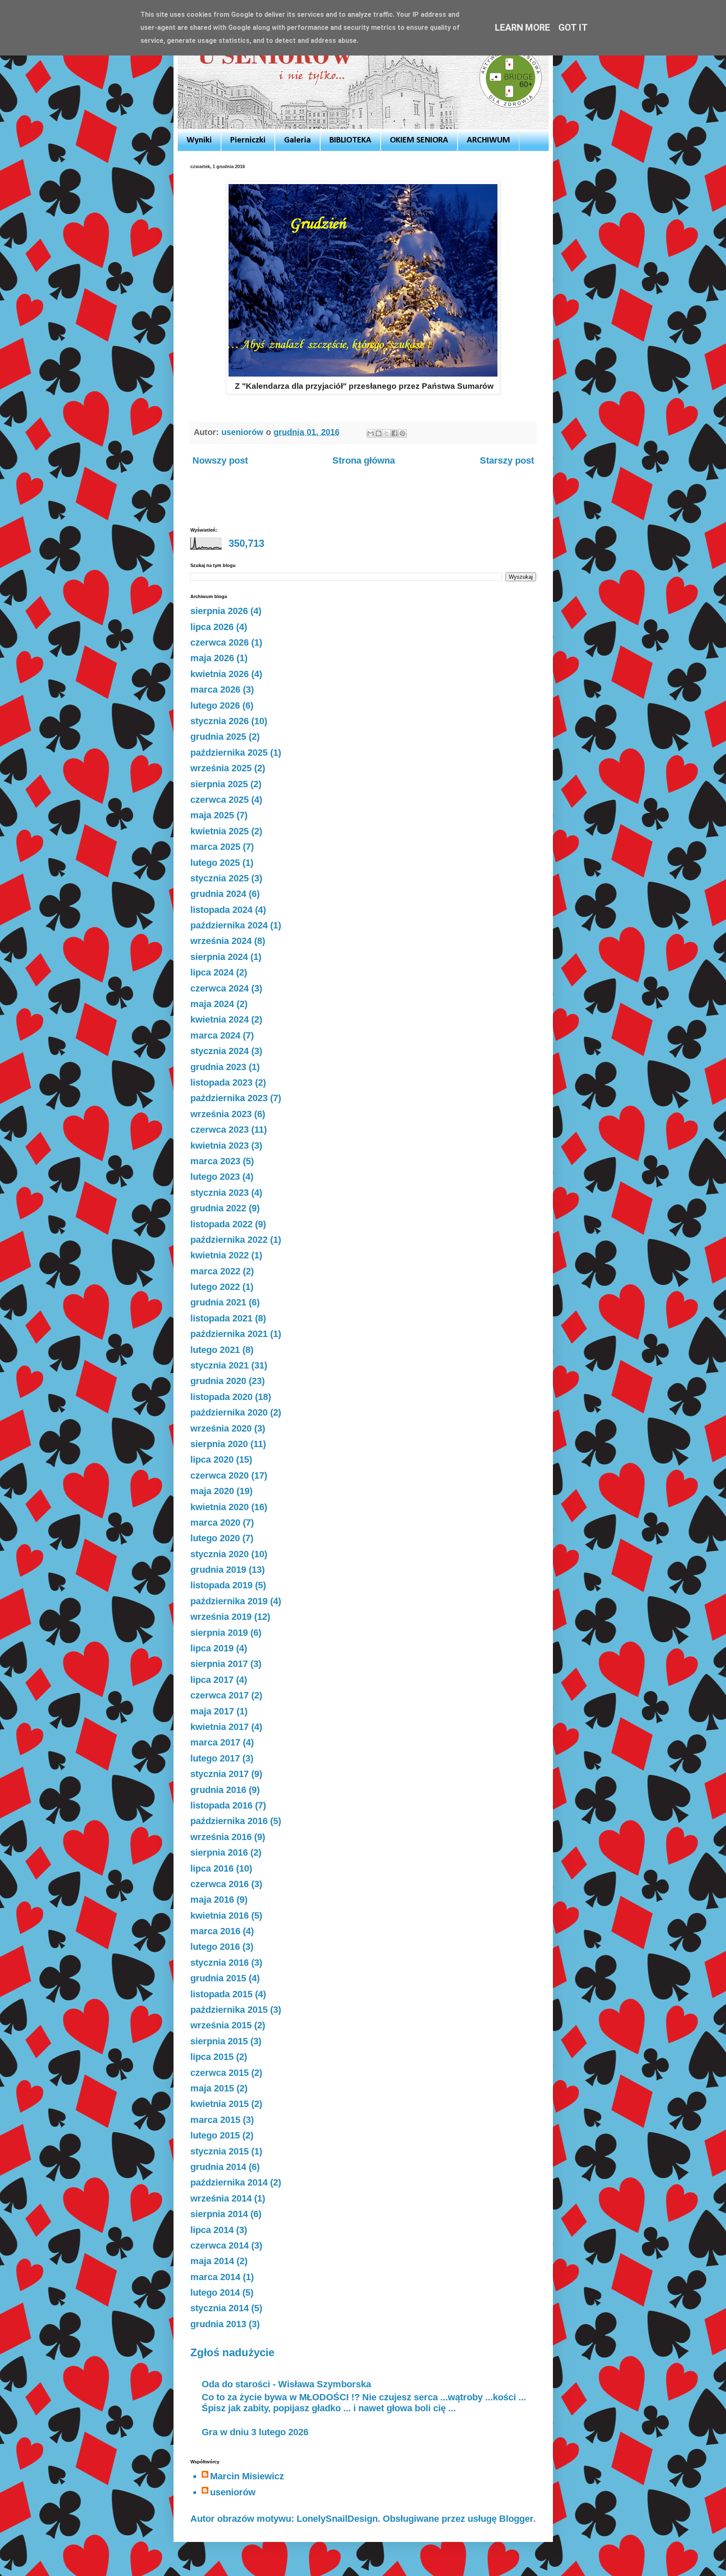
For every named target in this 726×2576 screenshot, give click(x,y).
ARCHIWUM (488, 140)
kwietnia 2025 (220, 831)
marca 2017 (215, 1742)
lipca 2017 (212, 1680)
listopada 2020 (221, 1397)
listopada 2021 (221, 1318)
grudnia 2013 (218, 2324)
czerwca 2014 (220, 2245)
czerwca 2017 (220, 1695)
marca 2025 (215, 847)
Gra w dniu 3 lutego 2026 (255, 2432)
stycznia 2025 (220, 878)
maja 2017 (212, 1711)
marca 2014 (215, 2277)
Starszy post (507, 460)
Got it (573, 28)
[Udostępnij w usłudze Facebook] (395, 433)
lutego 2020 (215, 1538)
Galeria (297, 140)
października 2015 (229, 2010)
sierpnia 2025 (219, 784)
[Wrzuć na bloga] (379, 433)
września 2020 (221, 1428)
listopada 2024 (221, 910)
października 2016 (229, 1821)
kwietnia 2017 (220, 1727)
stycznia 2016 (220, 1963)
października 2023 (229, 1098)
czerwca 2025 (220, 800)
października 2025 (229, 753)
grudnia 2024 (218, 894)
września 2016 (221, 1837)
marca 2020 (215, 1523)
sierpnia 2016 (219, 1852)
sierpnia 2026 (219, 611)
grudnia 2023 (218, 1067)
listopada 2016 (221, 1805)
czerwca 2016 (220, 1884)
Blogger (516, 2519)
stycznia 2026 (220, 721)
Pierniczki (248, 140)
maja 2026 (212, 658)
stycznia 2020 (220, 1554)
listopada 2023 (221, 1082)
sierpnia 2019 (219, 1633)
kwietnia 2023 (220, 1146)
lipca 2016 (212, 1868)
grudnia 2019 (218, 1570)
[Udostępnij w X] (387, 433)
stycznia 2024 (220, 1051)
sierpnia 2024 (219, 957)
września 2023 (221, 1114)
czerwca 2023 (220, 1130)
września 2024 (221, 941)
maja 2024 (212, 1004)
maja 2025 (212, 815)
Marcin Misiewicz (247, 2476)
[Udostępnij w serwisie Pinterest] (402, 433)
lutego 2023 (215, 1177)
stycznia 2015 (220, 2151)
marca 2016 (215, 1931)
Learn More (522, 28)
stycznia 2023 (220, 1193)
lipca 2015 (212, 2057)
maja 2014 (212, 2261)
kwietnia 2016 (220, 1916)
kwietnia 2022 (220, 1255)
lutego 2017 (215, 1758)
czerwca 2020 (220, 1475)
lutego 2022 (215, 1287)
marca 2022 (215, 1271)
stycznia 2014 (220, 2308)
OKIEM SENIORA (419, 140)
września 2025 (221, 768)
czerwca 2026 (220, 642)
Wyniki (199, 140)
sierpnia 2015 (219, 2041)
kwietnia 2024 (220, 1019)
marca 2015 (215, 2120)
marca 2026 (215, 689)
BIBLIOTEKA (350, 140)
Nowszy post (220, 460)
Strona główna (364, 460)
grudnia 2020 (218, 1381)
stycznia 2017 (220, 1774)
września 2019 (221, 1617)
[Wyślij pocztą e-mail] (371, 433)
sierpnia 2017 (219, 1664)
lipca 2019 (212, 1648)
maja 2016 (212, 1900)
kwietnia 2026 (220, 674)
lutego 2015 (215, 2135)
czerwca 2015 (220, 2073)
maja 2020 (212, 1491)
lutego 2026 (215, 705)
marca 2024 (215, 1035)
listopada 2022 (221, 1224)
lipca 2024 (212, 972)
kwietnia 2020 (220, 1507)
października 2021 (229, 1334)
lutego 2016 (215, 1947)
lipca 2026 (212, 627)
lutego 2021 (215, 1350)
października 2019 (229, 1601)
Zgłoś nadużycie (232, 2352)
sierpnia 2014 (219, 2214)
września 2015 (221, 2025)
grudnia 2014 (218, 2167)
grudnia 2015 (218, 1978)
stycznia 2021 (220, 1365)
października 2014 (229, 2182)
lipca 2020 (212, 1459)
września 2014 (221, 2198)
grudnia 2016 (218, 1790)
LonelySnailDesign (337, 2519)
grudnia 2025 (218, 737)
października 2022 (229, 1240)
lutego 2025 (215, 863)
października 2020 (229, 1412)
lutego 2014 (215, 2293)
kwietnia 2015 (220, 2104)
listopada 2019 (221, 1585)
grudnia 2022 (218, 1208)
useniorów (233, 2492)
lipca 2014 (212, 2230)
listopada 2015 (221, 1994)
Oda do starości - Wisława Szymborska (286, 2384)
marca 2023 (215, 1161)
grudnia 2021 (218, 1302)
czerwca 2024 (220, 988)
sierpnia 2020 (219, 1444)
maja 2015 (212, 2088)
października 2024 (229, 925)
